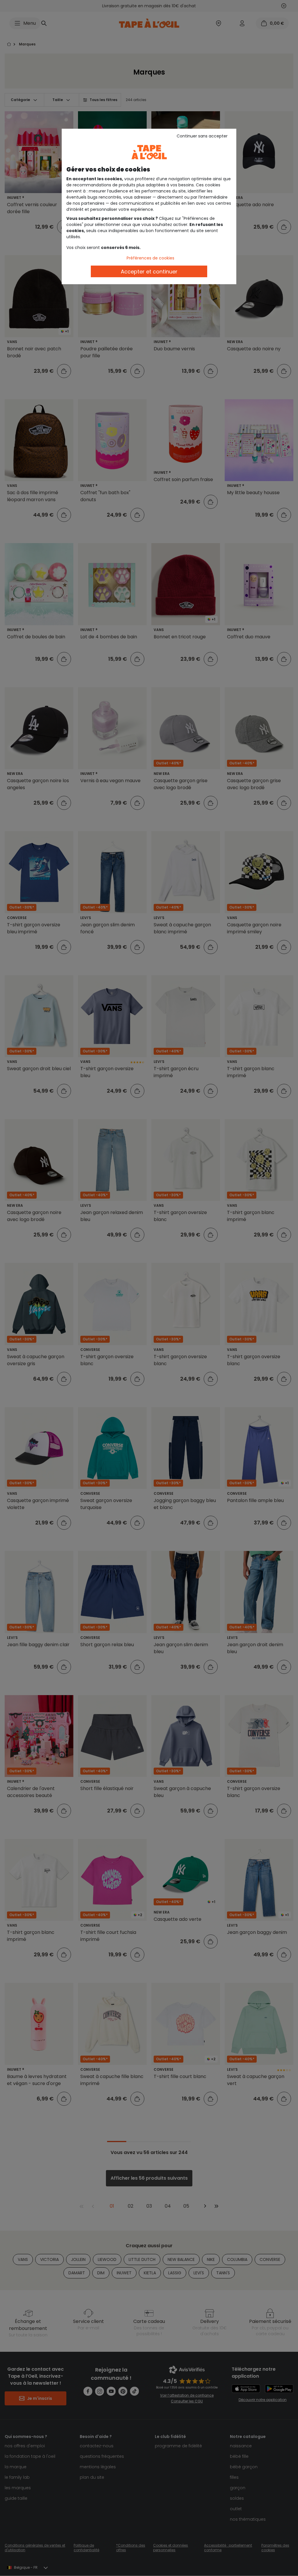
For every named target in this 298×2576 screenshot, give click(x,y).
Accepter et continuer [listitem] (149, 272)
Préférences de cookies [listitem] (150, 258)
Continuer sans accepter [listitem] (202, 136)
